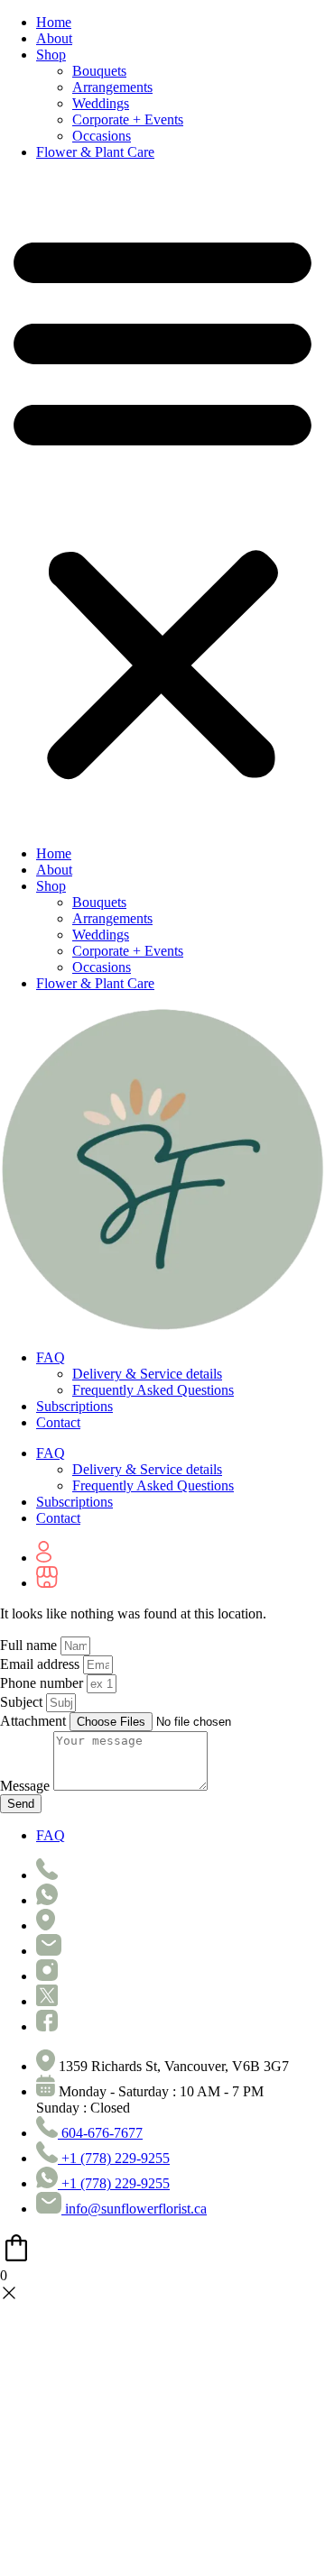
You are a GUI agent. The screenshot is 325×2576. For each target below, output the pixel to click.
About (54, 38)
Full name (30, 1645)
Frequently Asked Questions (153, 1390)
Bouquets (99, 71)
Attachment (35, 1721)
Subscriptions (74, 1406)
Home (54, 22)
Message (27, 1786)
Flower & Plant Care (95, 152)
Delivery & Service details (147, 1374)
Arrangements (112, 87)
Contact (58, 1422)
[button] (162, 503)
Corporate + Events (128, 119)
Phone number (43, 1683)
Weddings (101, 103)
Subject (23, 1702)
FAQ (51, 1357)
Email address (42, 1664)
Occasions (102, 136)
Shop (51, 55)
